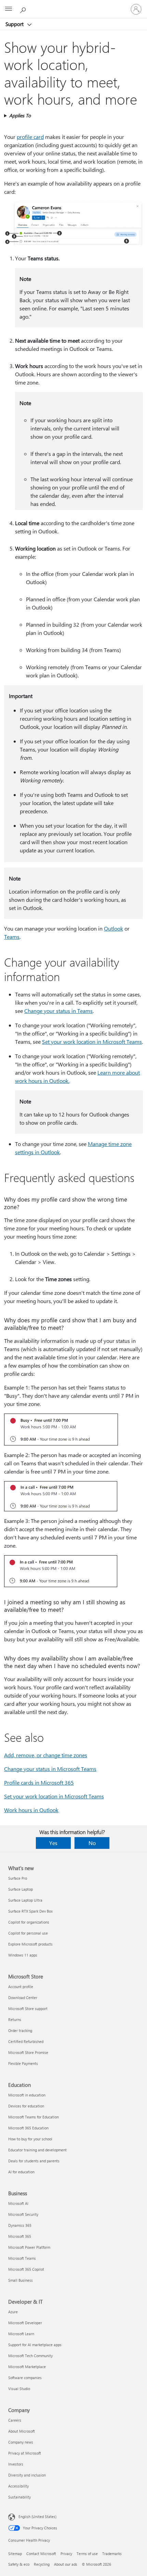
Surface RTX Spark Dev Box (30, 1911)
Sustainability (19, 2497)
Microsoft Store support (28, 2008)
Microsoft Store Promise (28, 2052)
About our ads (66, 2564)
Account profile (21, 1987)
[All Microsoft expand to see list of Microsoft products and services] (9, 9)
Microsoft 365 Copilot (26, 2269)
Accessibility (18, 2486)
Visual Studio (19, 2389)
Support (15, 24)
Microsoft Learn (21, 2334)
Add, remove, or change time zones (46, 1755)
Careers (15, 2420)
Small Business (21, 2280)
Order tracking (20, 2030)
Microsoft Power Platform (29, 2247)
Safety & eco (19, 2564)
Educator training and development (37, 2150)
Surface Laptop (21, 1889)
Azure (13, 2312)
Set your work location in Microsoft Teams (92, 1042)
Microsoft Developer (25, 2323)
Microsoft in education (27, 2095)
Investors (16, 2464)
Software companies (25, 2378)
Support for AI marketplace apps (35, 2345)
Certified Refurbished (26, 2041)
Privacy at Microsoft (25, 2453)
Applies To (20, 115)
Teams (12, 937)
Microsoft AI (18, 2203)
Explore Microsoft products (30, 1944)
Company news (21, 2442)
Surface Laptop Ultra (25, 1900)
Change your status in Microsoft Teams (50, 1769)
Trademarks (112, 2554)
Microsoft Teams (22, 2258)
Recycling (42, 2564)
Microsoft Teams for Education (34, 2117)
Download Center (23, 1998)
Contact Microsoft (41, 2554)
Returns (15, 2019)
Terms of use (87, 2554)
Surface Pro (18, 1878)
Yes (53, 1843)
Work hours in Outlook (31, 1810)
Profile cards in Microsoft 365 (39, 1782)
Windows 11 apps (23, 1955)
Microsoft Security (23, 2214)
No (92, 1843)
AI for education (21, 2172)
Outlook (113, 928)
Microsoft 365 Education (28, 2128)
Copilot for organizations (29, 1922)
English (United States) (37, 2516)
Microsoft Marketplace (27, 2367)
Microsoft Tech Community (30, 2356)
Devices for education (26, 2106)
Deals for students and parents (34, 2161)
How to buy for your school (30, 2139)
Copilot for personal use (28, 1933)
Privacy (66, 2554)
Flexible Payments (23, 2063)
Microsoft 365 (20, 2236)
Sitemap (15, 2554)
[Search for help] (24, 9)
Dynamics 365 (20, 2225)
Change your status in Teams (58, 1011)
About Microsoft (22, 2431)
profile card (30, 137)
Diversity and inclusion (27, 2475)
